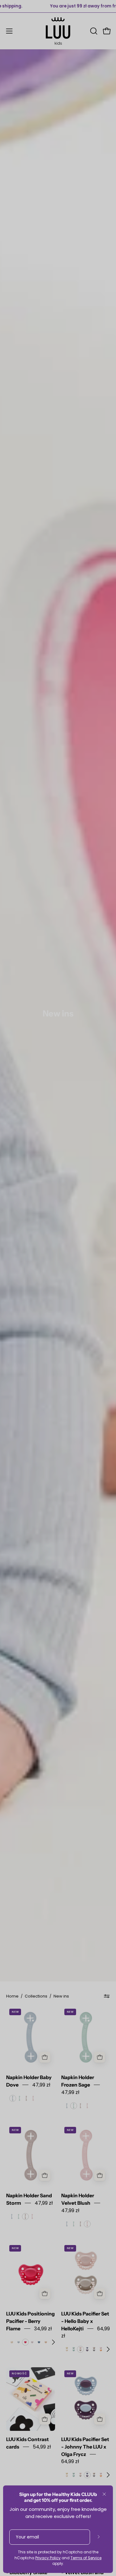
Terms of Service (86, 2558)
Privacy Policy (48, 2558)
